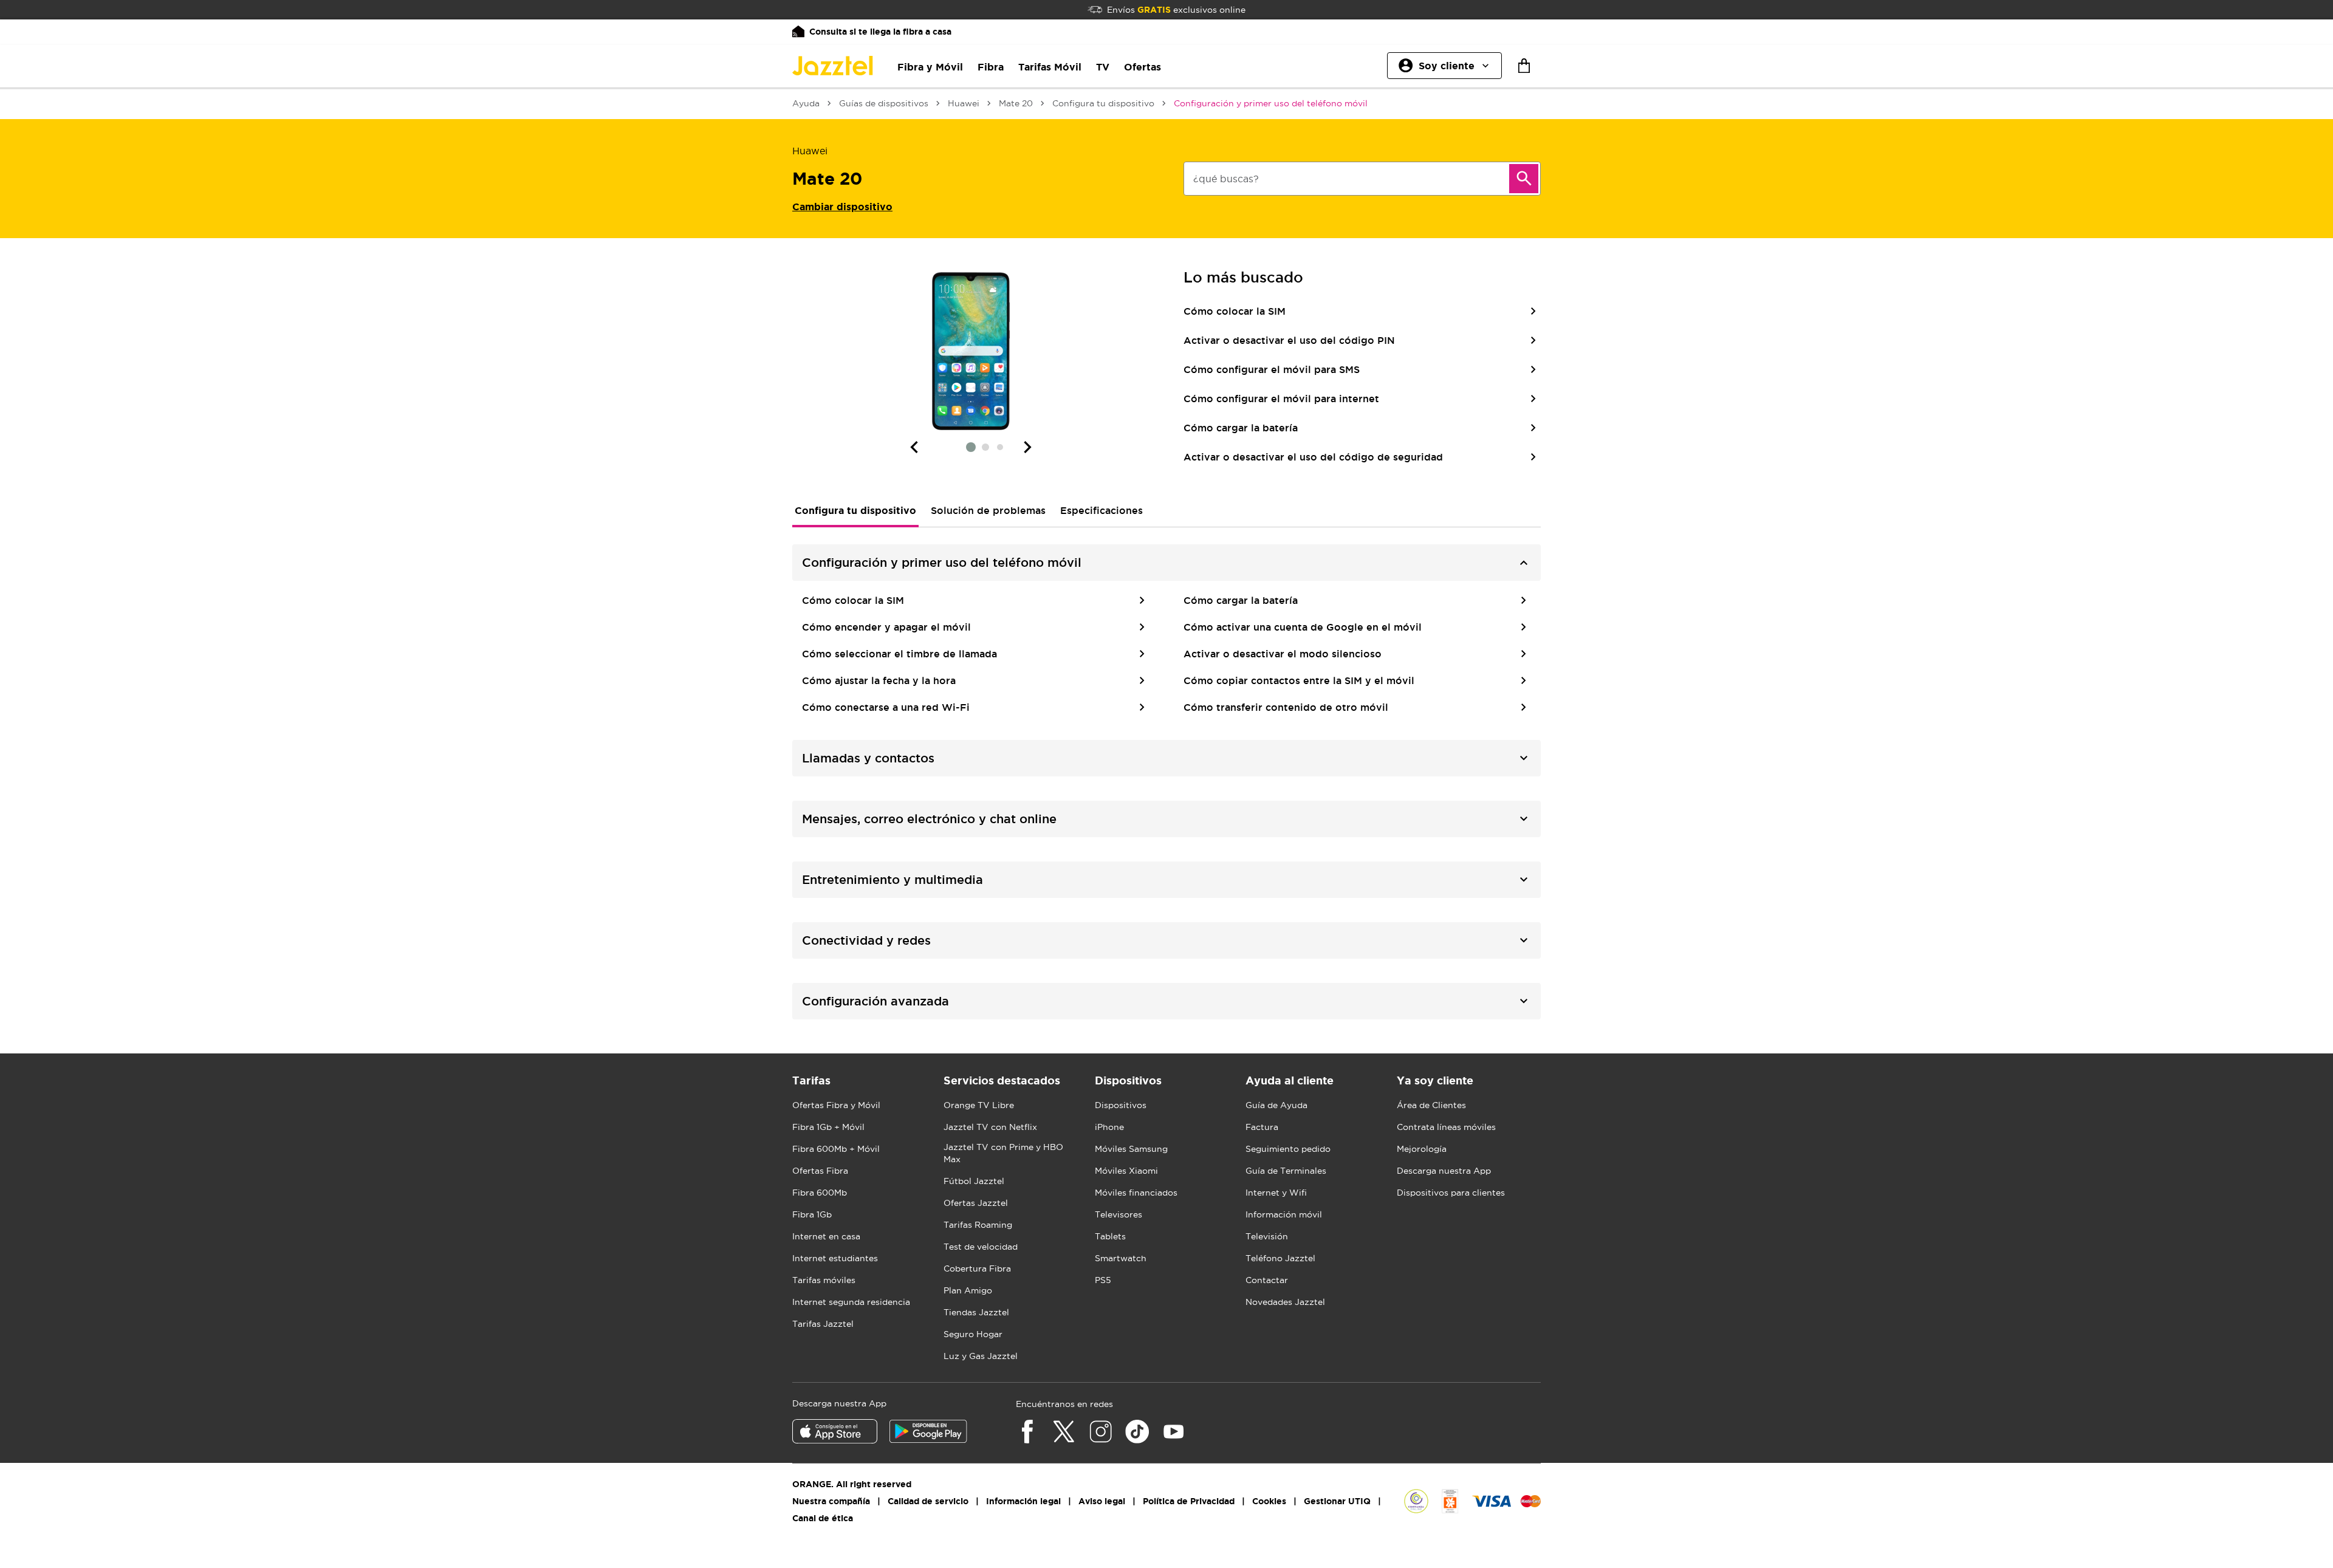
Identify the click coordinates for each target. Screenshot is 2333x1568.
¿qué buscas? (1226, 179)
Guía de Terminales (1286, 1171)
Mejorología (1422, 1149)
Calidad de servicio (928, 1501)
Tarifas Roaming (978, 1225)
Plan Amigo (968, 1290)
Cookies (1269, 1501)
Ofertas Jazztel (976, 1203)
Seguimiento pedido (1288, 1149)
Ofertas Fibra (820, 1171)
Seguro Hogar (973, 1334)
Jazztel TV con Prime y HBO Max (1003, 1153)
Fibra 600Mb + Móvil (836, 1149)
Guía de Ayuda (1276, 1105)
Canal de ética (823, 1518)
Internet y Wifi (1276, 1193)
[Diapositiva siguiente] (1028, 447)
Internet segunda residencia (851, 1302)
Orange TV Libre (979, 1105)
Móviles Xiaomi (1126, 1171)
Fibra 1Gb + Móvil (828, 1127)
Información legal (1023, 1501)
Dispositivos (1121, 1105)
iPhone (1109, 1127)
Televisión (1267, 1236)
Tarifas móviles (824, 1280)
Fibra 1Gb (812, 1214)
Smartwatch (1121, 1258)
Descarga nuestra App (1444, 1171)
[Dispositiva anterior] (914, 447)
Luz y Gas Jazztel (981, 1356)
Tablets (1110, 1236)
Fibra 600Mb (820, 1193)
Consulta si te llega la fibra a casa (880, 32)
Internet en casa (826, 1236)
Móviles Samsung (1131, 1149)
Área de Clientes (1431, 1105)
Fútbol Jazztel (974, 1181)
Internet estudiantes (835, 1258)
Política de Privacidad (1189, 1501)
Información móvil (1284, 1214)
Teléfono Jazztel (1280, 1258)
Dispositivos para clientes (1451, 1193)
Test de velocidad (981, 1247)
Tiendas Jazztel (976, 1312)
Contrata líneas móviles (1446, 1127)
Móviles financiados (1136, 1193)
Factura (1262, 1127)
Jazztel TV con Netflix (990, 1127)
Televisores (1119, 1214)
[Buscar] (1524, 179)
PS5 (1103, 1280)
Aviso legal (1102, 1501)
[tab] (855, 510)
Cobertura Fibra (977, 1268)
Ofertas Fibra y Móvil (836, 1105)
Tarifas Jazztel (823, 1324)
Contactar (1267, 1280)
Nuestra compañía (831, 1501)
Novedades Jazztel (1285, 1302)
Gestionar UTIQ (1337, 1501)
